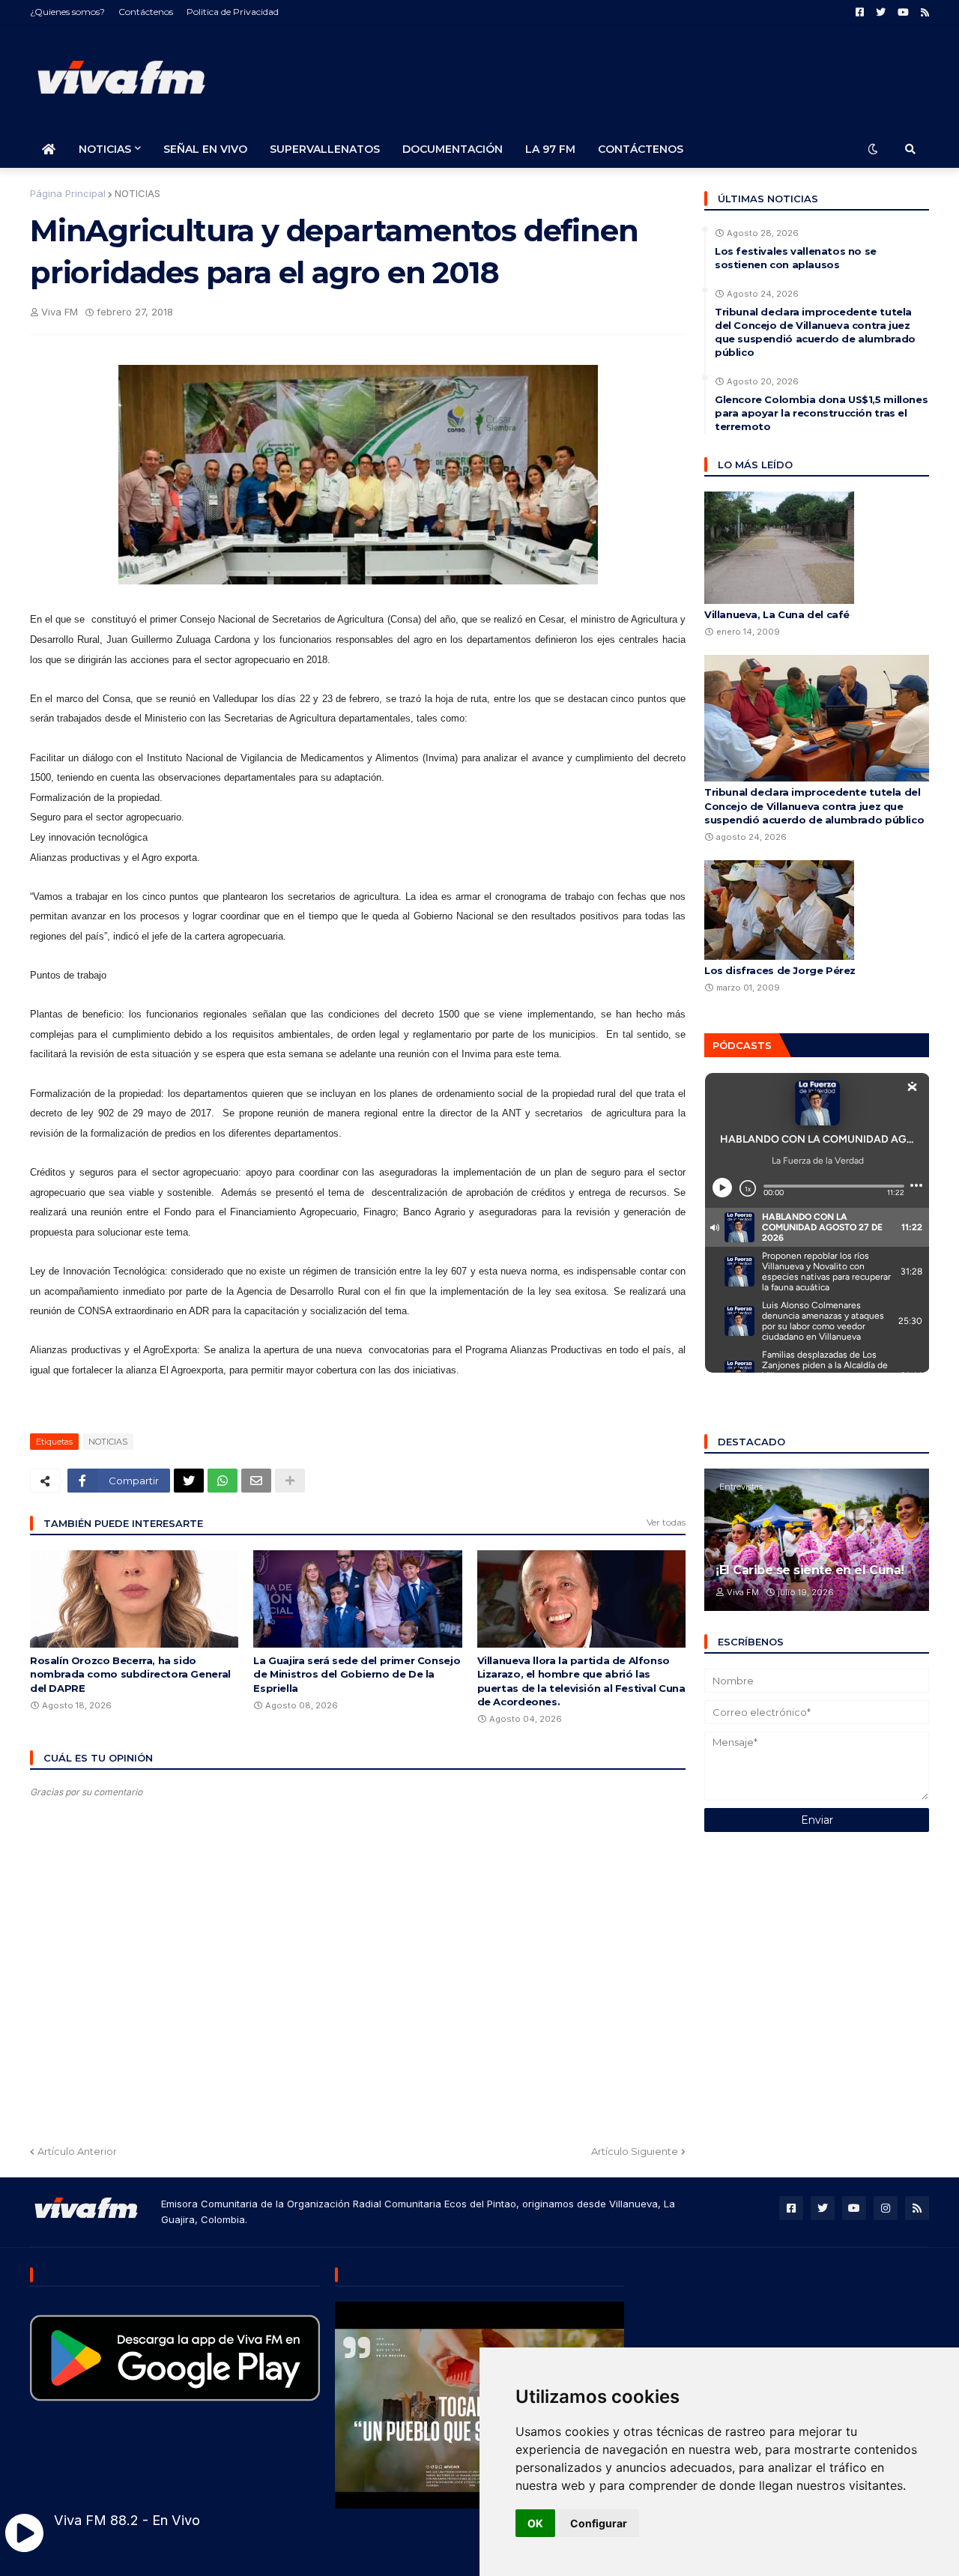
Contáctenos (146, 12)
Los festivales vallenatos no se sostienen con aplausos (796, 258)
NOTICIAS (137, 193)
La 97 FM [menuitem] (550, 149)
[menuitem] (49, 149)
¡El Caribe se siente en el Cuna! (810, 1570)
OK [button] (535, 2523)
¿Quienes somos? (67, 12)
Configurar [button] (599, 2523)
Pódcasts (742, 1045)
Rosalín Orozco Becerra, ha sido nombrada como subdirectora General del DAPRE (130, 1674)
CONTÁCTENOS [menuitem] (641, 149)
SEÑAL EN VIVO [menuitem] (205, 149)
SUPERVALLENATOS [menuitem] (325, 149)
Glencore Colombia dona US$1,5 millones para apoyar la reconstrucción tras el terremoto (821, 413)
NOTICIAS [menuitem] (105, 149)
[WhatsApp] (223, 1481)
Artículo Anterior (77, 2151)
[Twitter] (189, 1481)
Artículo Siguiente (635, 2151)
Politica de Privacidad (233, 12)
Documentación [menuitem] (453, 149)
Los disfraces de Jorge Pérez (780, 970)
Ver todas (666, 1522)
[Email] (256, 1481)
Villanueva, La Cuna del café (777, 614)
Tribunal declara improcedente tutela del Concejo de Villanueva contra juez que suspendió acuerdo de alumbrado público (815, 332)
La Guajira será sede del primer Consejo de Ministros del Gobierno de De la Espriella (357, 1674)
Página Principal (68, 193)
